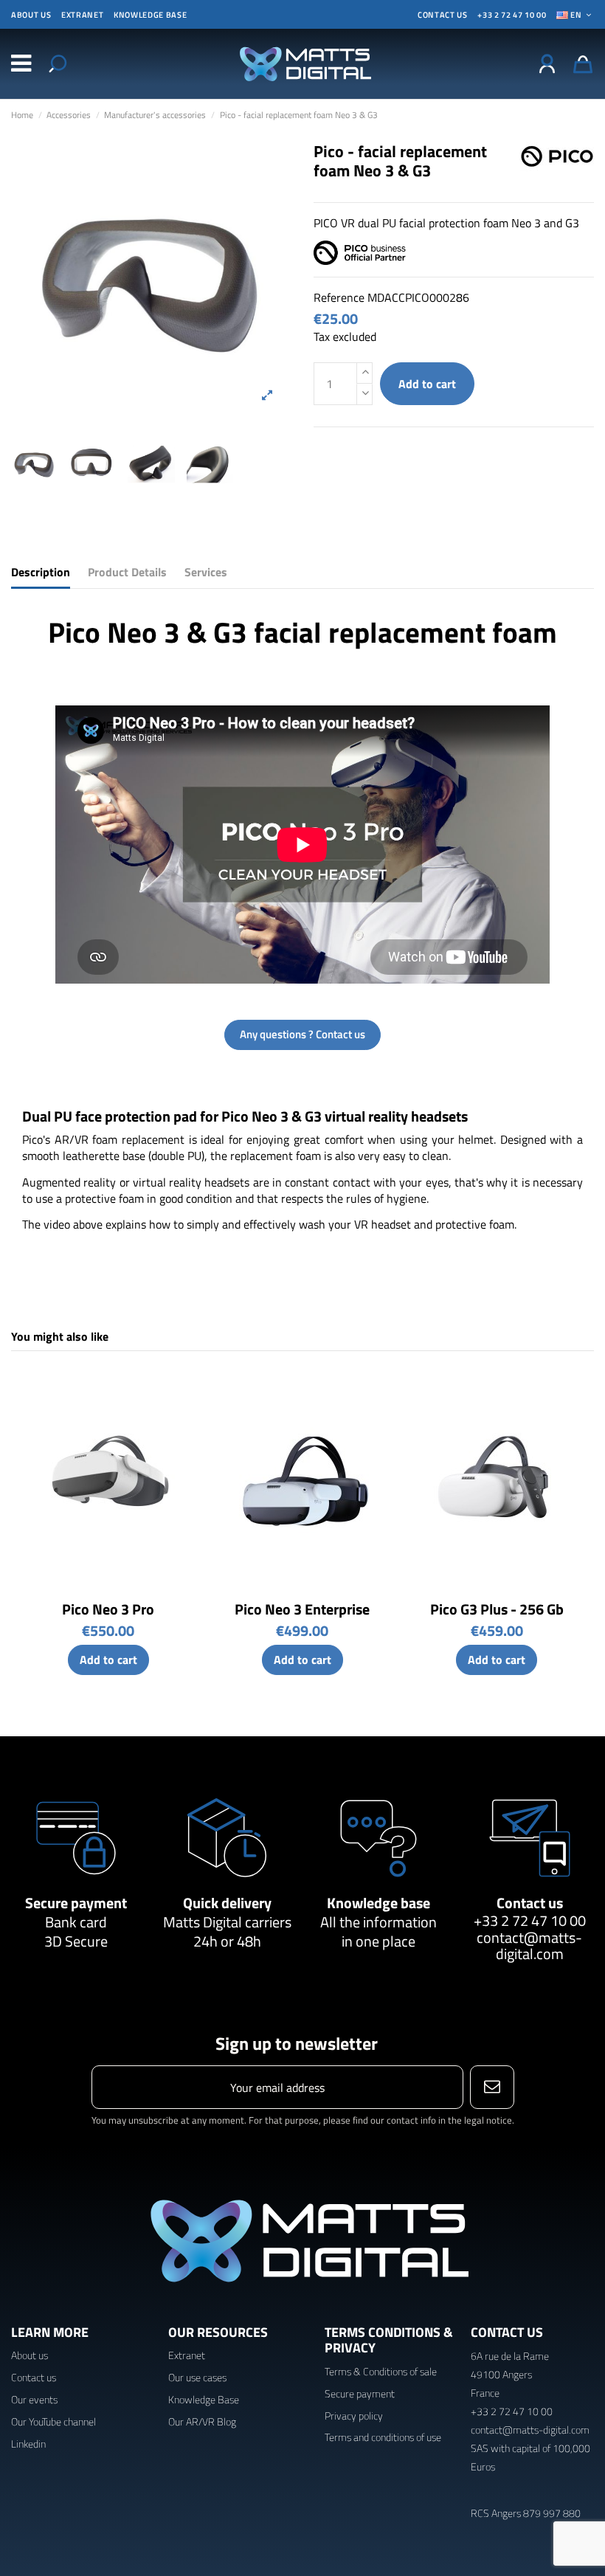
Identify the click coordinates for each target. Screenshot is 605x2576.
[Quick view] (186, 1392)
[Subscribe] (492, 2087)
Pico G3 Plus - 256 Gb (497, 1609)
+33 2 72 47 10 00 (512, 15)
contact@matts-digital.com (529, 1945)
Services (206, 572)
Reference (339, 297)
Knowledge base (150, 15)
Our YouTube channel (53, 2421)
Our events (34, 2399)
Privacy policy (354, 2416)
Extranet (82, 15)
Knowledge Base (204, 2399)
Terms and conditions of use (383, 2437)
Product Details (127, 572)
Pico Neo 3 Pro (108, 1609)
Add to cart (427, 384)
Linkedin (28, 2444)
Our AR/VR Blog (202, 2421)
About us (31, 15)
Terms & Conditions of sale (381, 2371)
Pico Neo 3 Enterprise (302, 1609)
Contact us (530, 1903)
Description (41, 572)
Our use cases (197, 2377)
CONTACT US (443, 15)
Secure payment (76, 1903)
